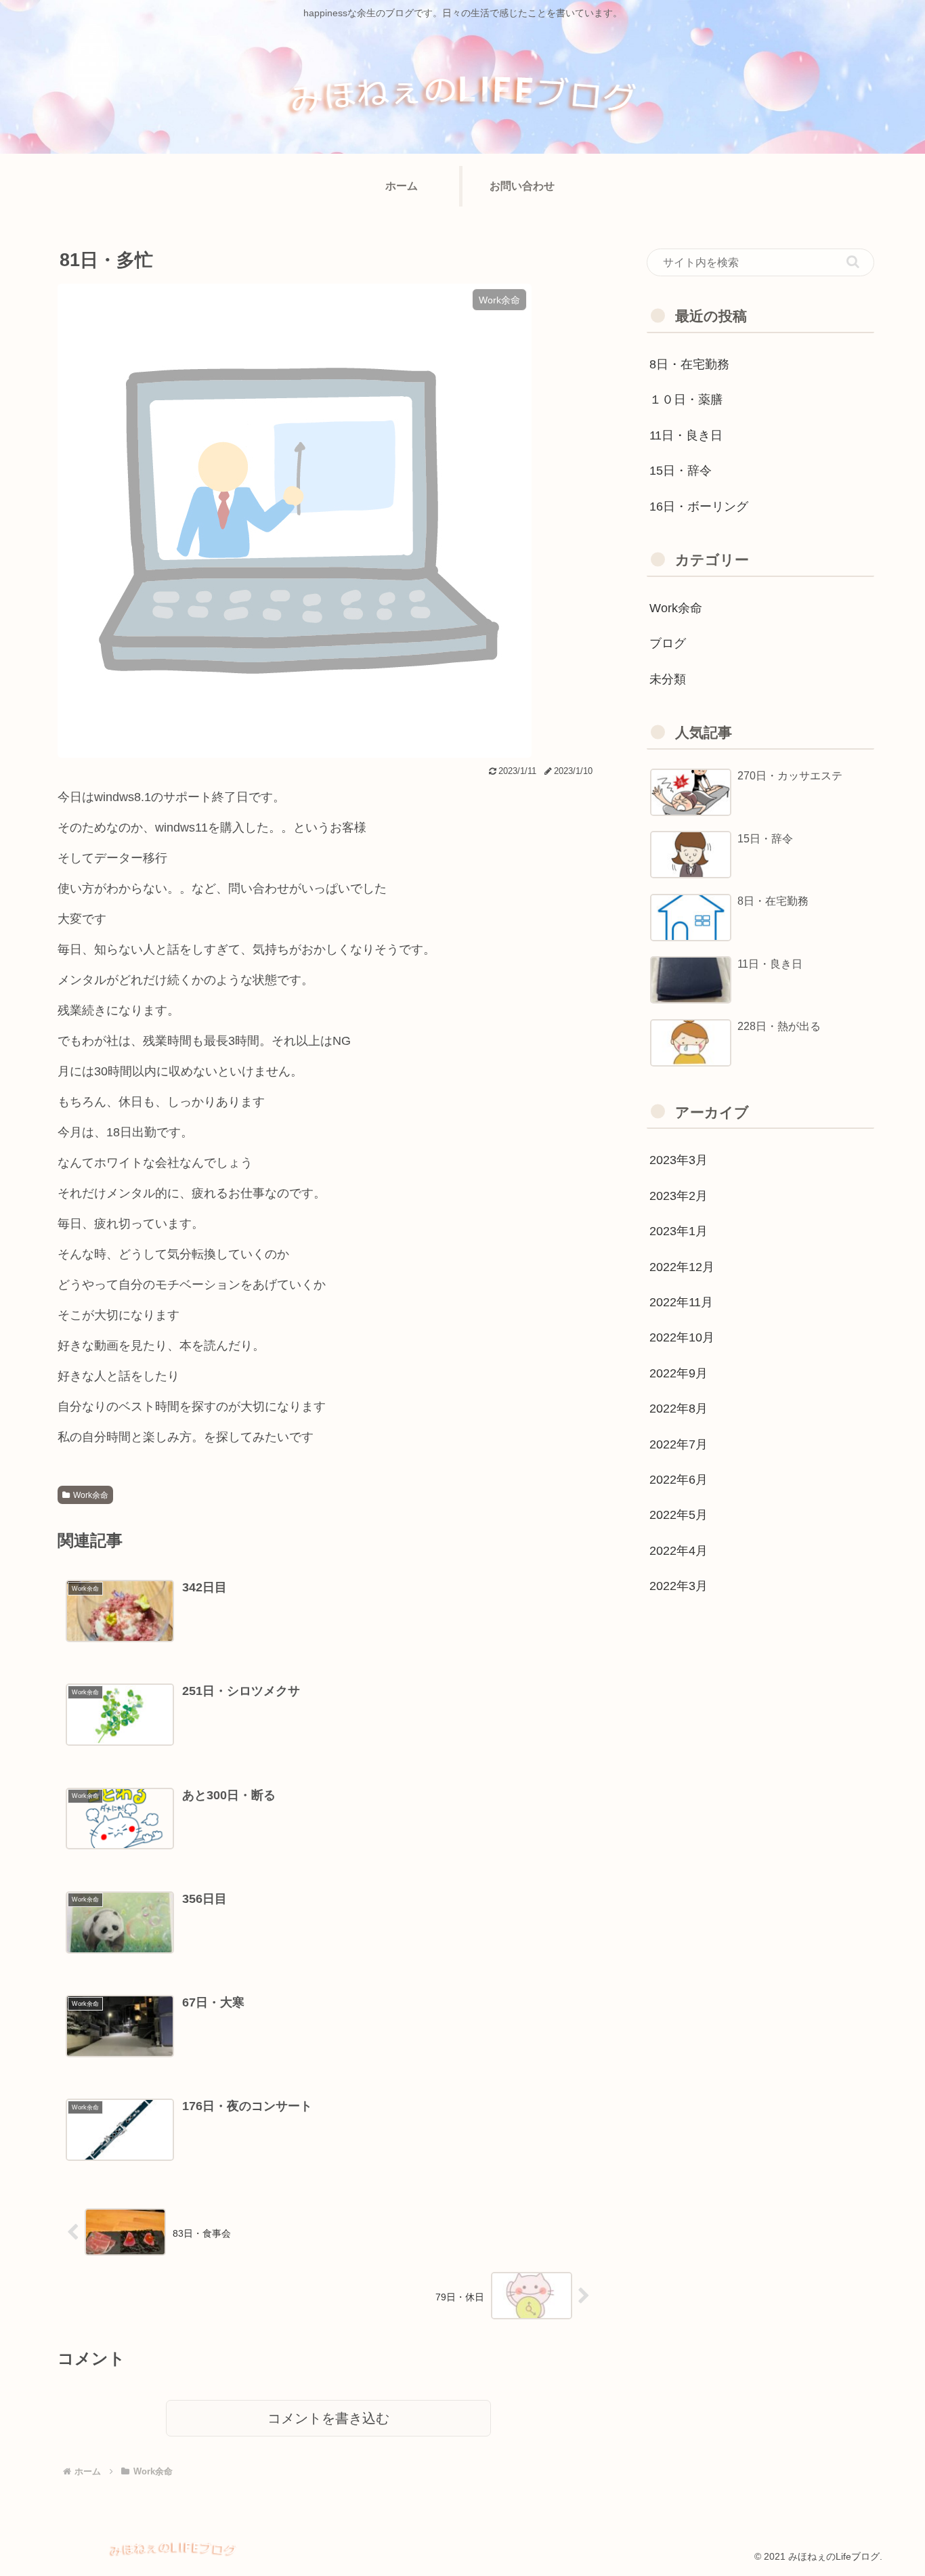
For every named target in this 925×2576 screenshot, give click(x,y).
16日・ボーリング (699, 507)
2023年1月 (679, 1231)
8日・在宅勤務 (689, 364)
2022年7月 (679, 1444)
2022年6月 (679, 1480)
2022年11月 (681, 1302)
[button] (853, 262)
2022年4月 (679, 1551)
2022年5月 (679, 1515)
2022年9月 (679, 1373)
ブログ (668, 643)
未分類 (668, 679)
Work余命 (91, 1495)
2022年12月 (682, 1267)
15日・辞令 (681, 471)
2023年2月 (679, 1196)
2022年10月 (682, 1337)
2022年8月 (679, 1409)
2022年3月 (679, 1586)
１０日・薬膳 (686, 400)
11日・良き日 (686, 435)
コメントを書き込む (328, 2418)
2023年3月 (679, 1160)
